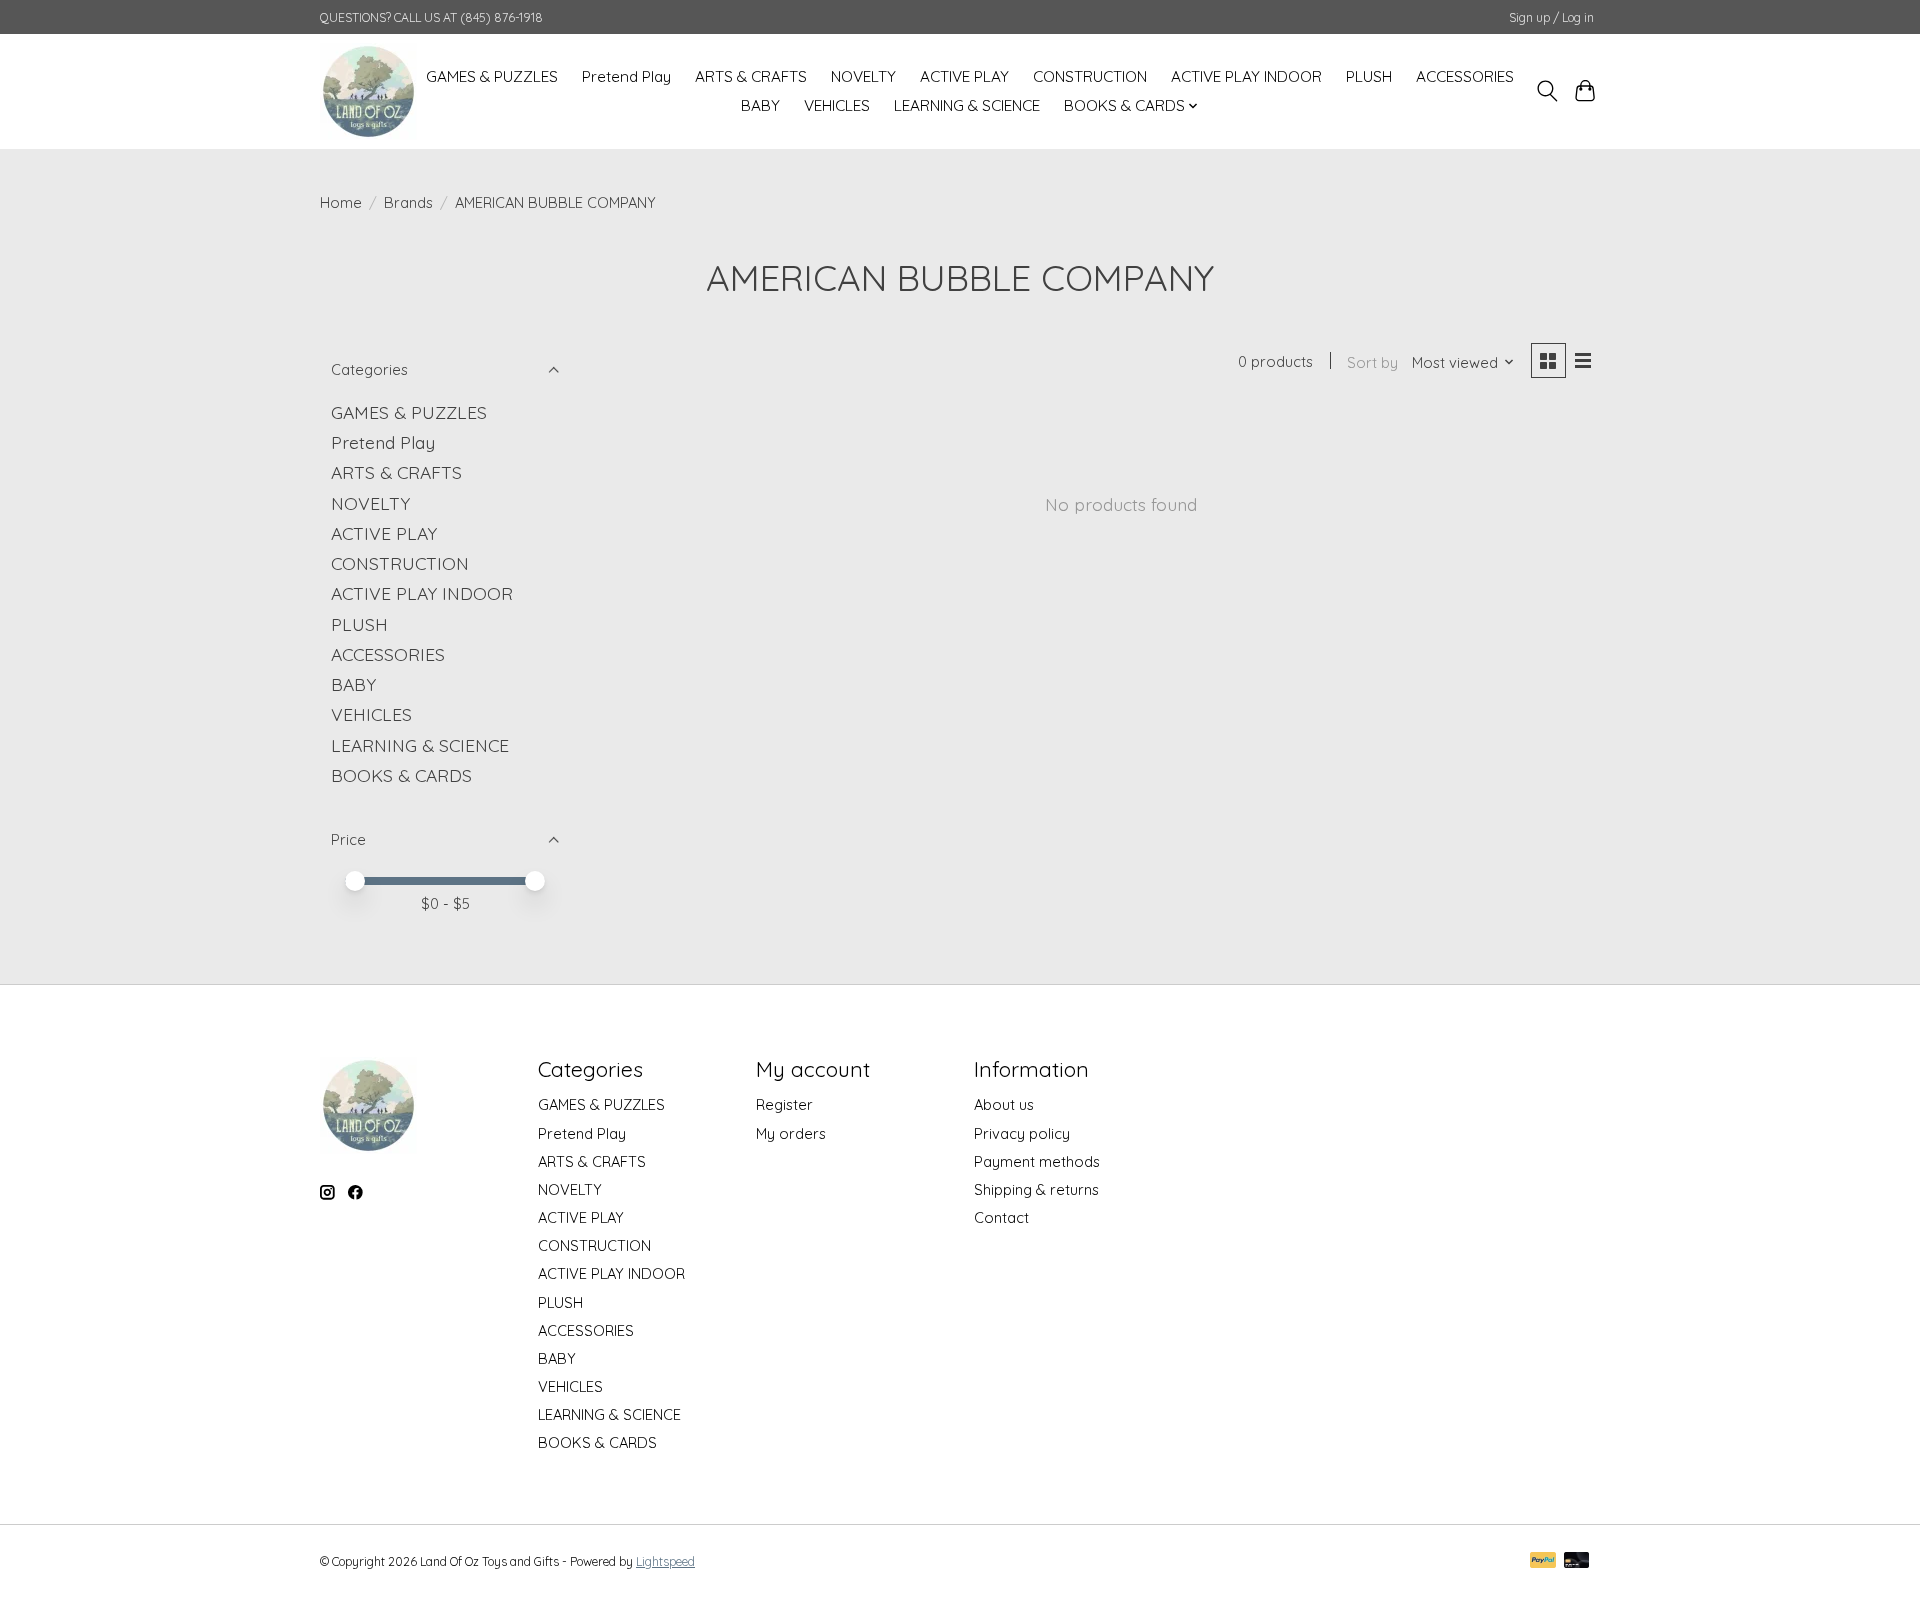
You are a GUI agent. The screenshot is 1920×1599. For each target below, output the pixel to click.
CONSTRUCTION (1090, 76)
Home (341, 202)
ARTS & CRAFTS (751, 76)
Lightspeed (665, 1561)
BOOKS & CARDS (401, 775)
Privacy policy (1022, 1133)
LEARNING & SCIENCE (967, 105)
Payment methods (1037, 1161)
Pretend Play (626, 76)
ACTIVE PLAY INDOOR (1246, 76)
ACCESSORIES (1465, 76)
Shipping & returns (1036, 1189)
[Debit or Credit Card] (1577, 1561)
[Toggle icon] (1546, 91)
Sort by (1372, 362)
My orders (791, 1133)
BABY (760, 105)
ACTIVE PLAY (964, 76)
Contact (1001, 1217)
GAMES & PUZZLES (492, 76)
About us (1004, 1104)
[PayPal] (1543, 1561)
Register (784, 1104)
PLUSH (1369, 76)
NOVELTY (863, 76)
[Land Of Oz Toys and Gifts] (368, 91)
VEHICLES (837, 105)
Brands (408, 202)
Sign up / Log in (1551, 17)
